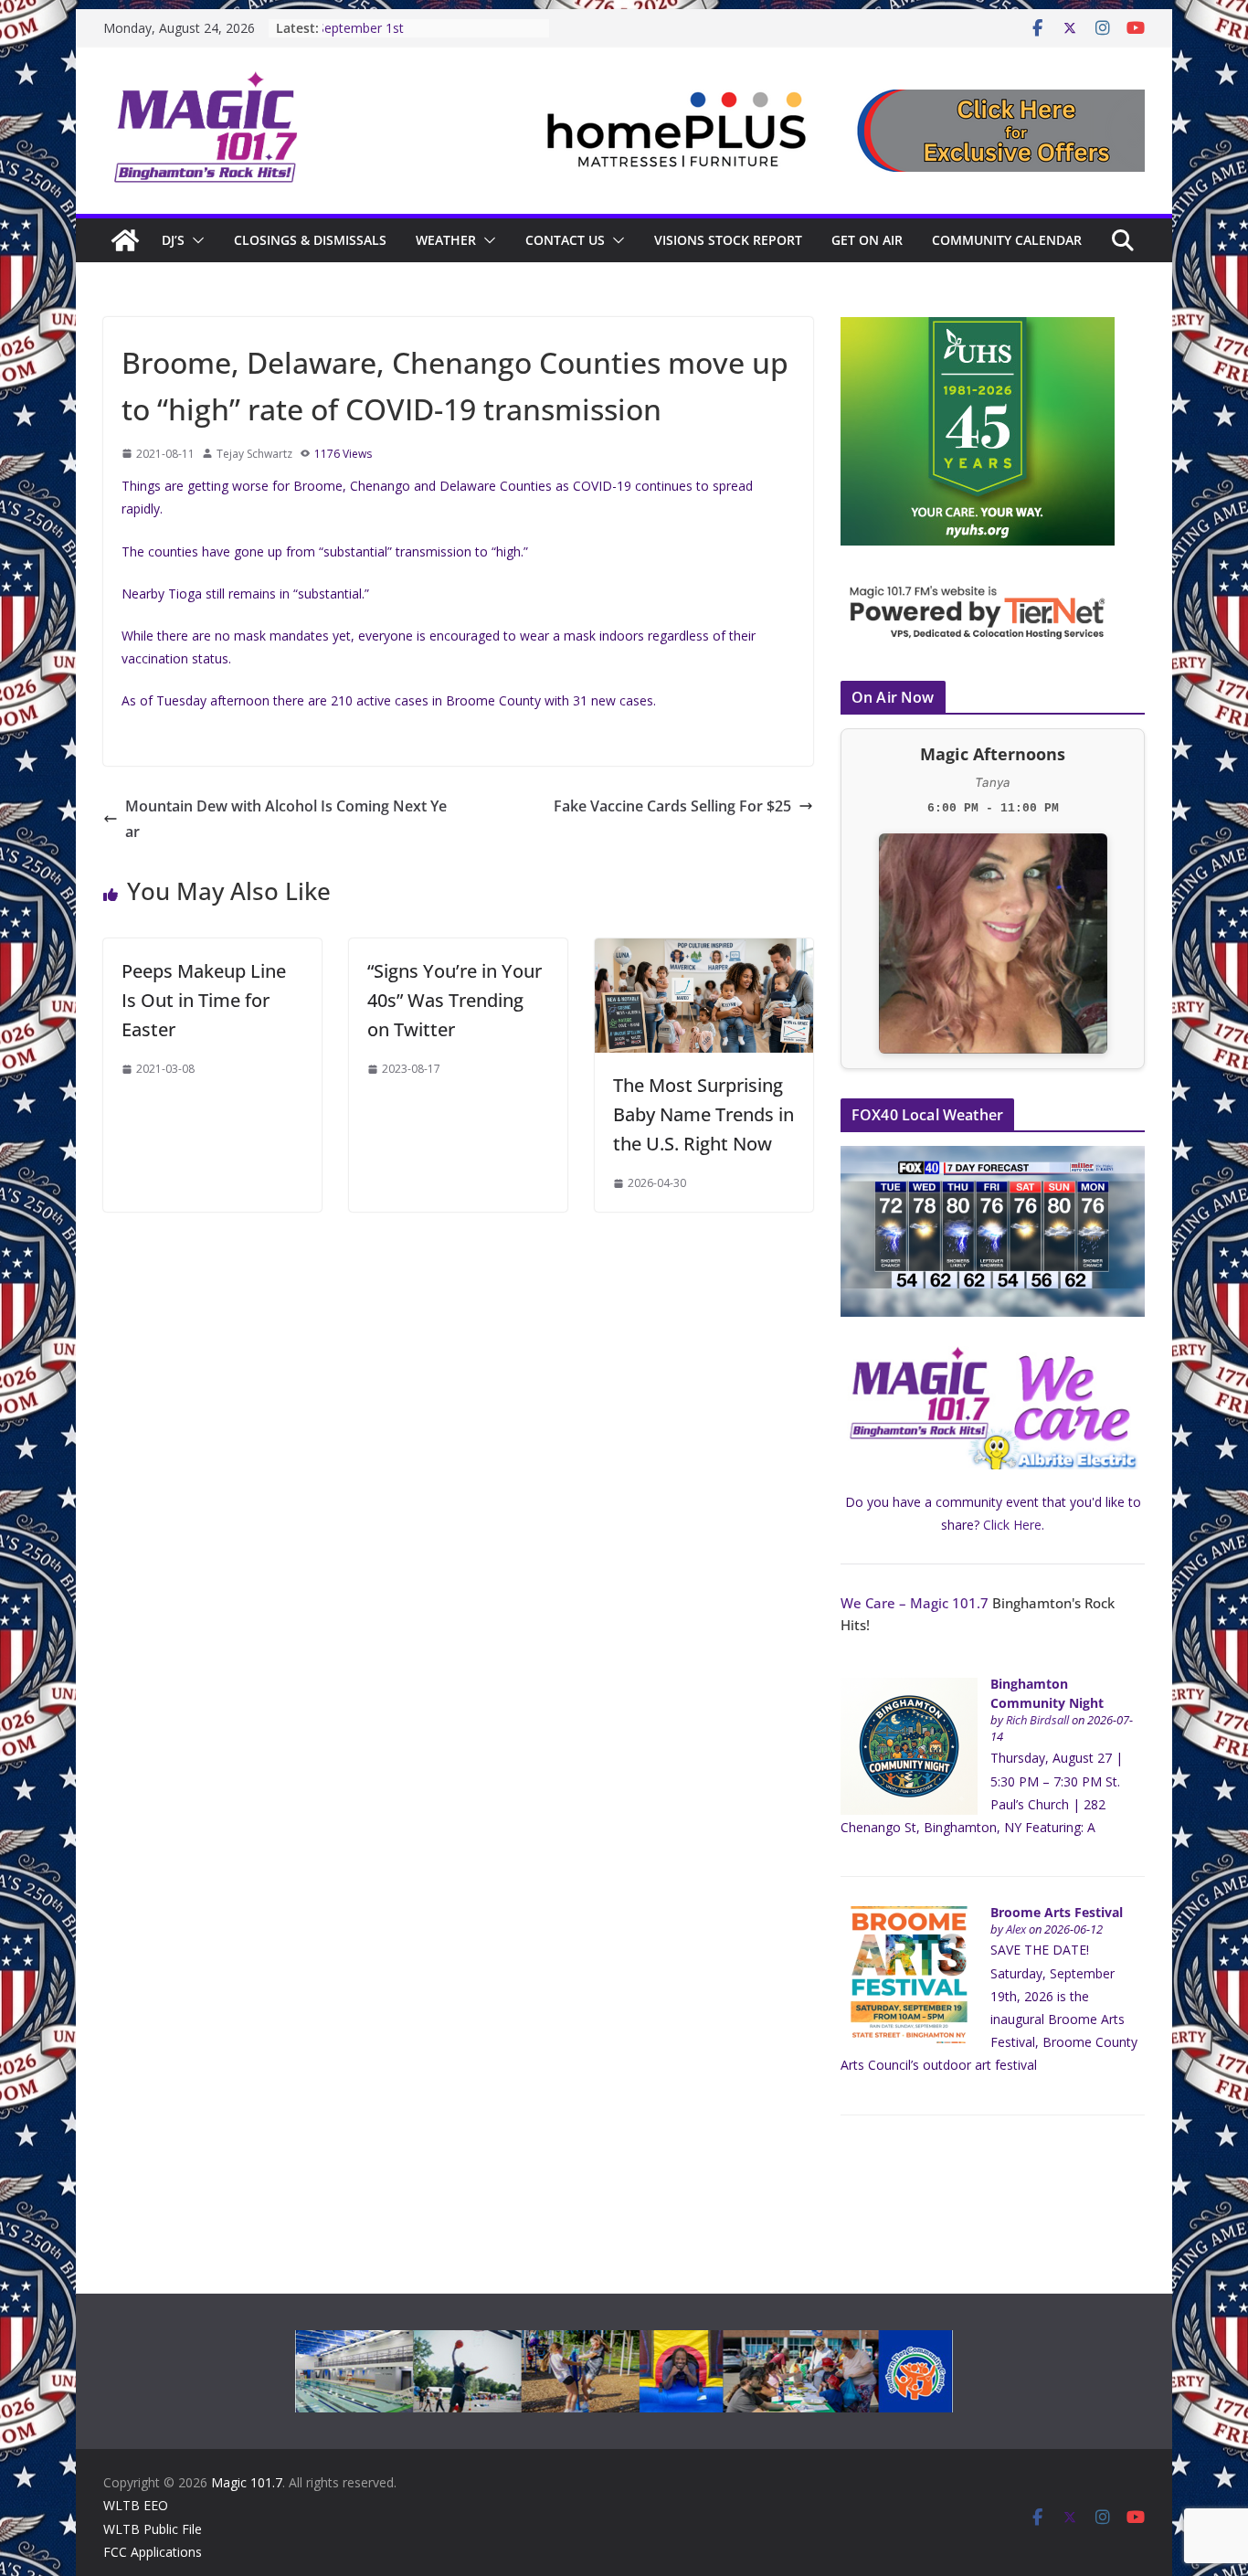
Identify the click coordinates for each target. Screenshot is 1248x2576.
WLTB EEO (136, 2505)
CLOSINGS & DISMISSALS (310, 240)
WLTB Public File (153, 2529)
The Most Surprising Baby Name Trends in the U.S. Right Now (703, 1114)
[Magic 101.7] (125, 240)
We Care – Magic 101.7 (915, 1603)
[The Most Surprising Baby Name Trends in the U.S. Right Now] (704, 951)
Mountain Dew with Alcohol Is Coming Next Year (286, 819)
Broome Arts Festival (1057, 1912)
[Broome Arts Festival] (909, 1916)
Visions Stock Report (728, 240)
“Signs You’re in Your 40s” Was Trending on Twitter (455, 1000)
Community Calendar (1007, 240)
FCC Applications (153, 2552)
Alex (1016, 1929)
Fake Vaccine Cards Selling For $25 (672, 806)
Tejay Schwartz (254, 454)
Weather (446, 240)
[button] (195, 240)
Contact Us (565, 240)
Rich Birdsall (1037, 1720)
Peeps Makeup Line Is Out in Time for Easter (204, 1000)
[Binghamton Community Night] (909, 1687)
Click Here (1012, 1525)
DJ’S (173, 240)
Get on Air (867, 240)
